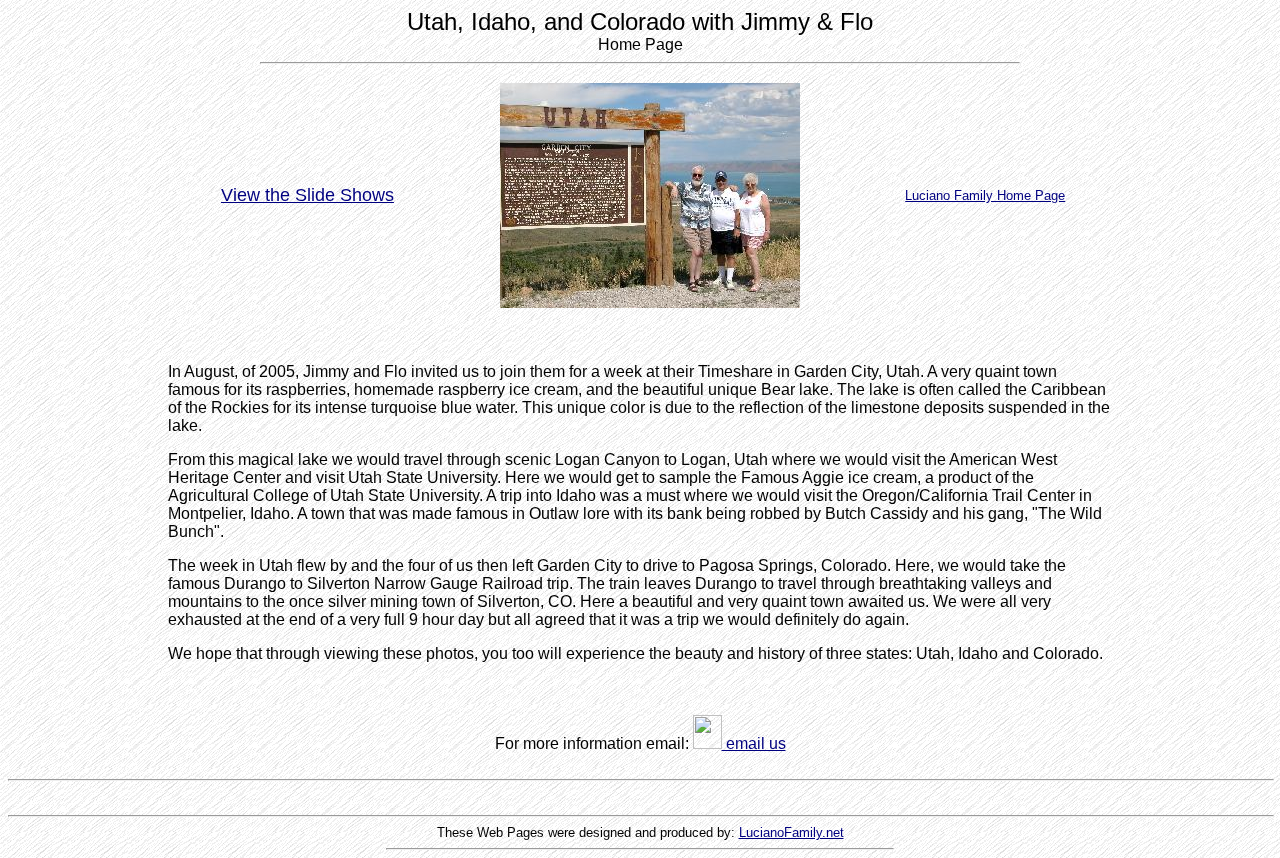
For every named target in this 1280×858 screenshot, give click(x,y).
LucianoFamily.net (791, 832)
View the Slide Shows (307, 195)
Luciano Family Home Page (985, 195)
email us (754, 743)
